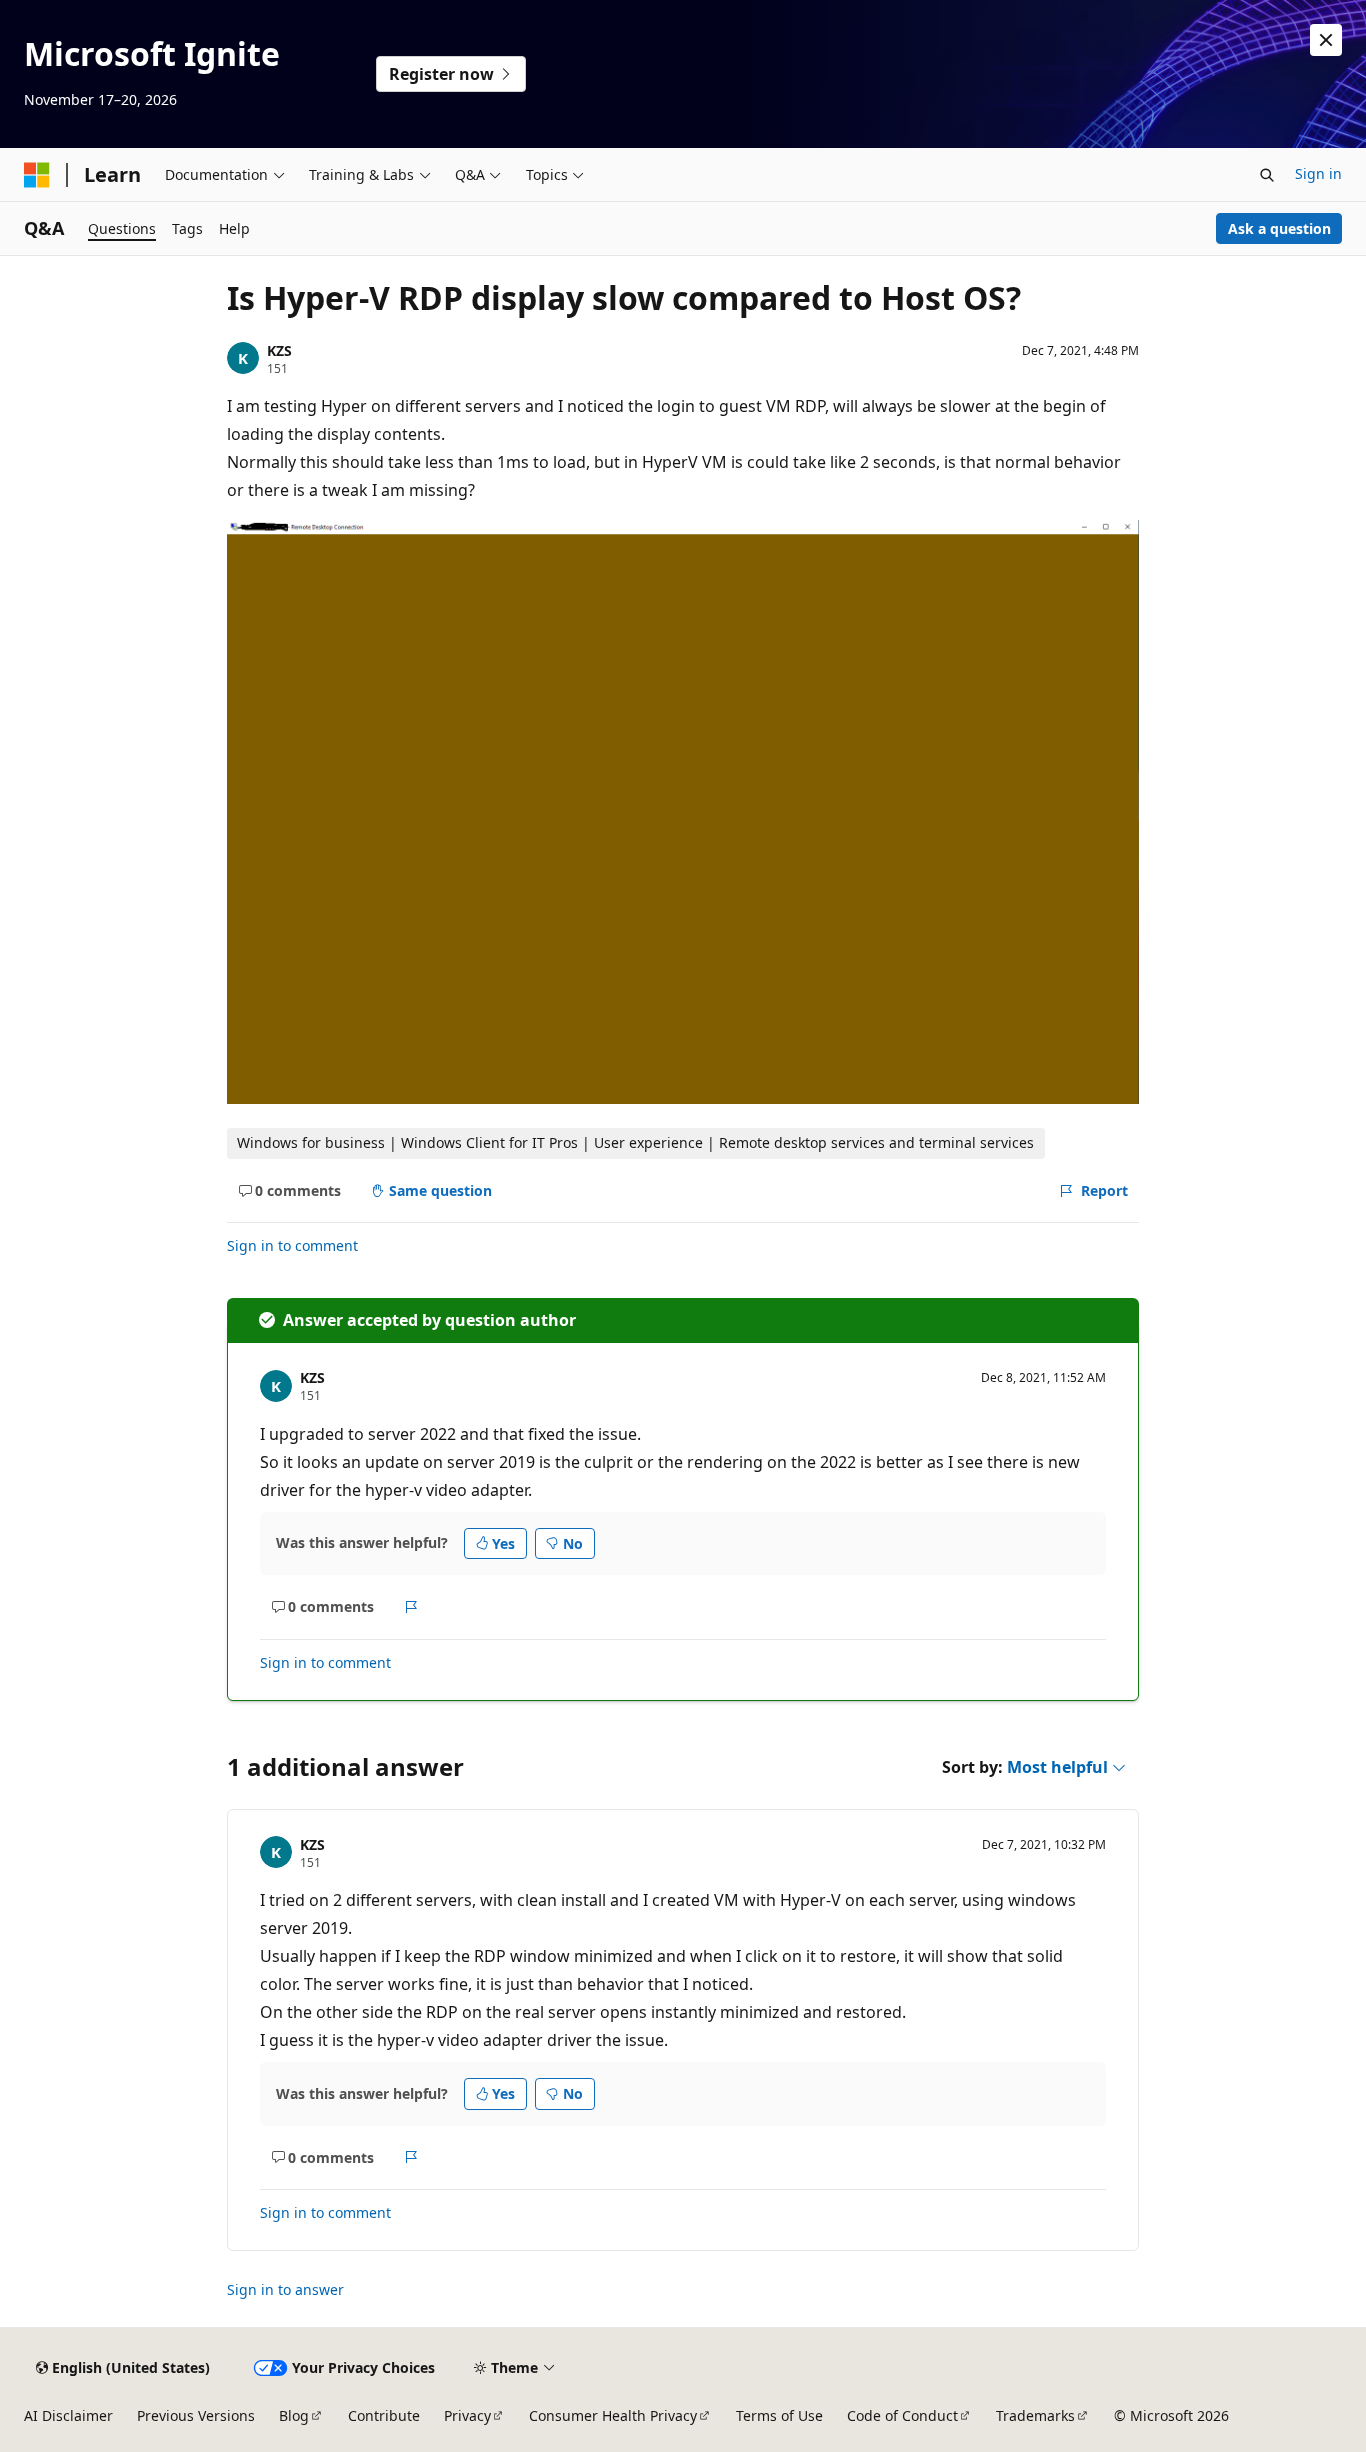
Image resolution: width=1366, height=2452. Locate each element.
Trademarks (1035, 2415)
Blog (294, 2415)
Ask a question (1279, 228)
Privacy (467, 2415)
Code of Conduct (902, 2415)
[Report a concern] (411, 1607)
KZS (279, 350)
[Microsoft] (37, 175)
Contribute (384, 2415)
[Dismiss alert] (1326, 40)
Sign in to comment (292, 1245)
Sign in (1318, 173)
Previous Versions (196, 2415)
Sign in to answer (285, 2289)
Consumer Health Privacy (613, 2415)
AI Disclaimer (68, 2415)
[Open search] (1267, 175)
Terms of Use (779, 2415)
